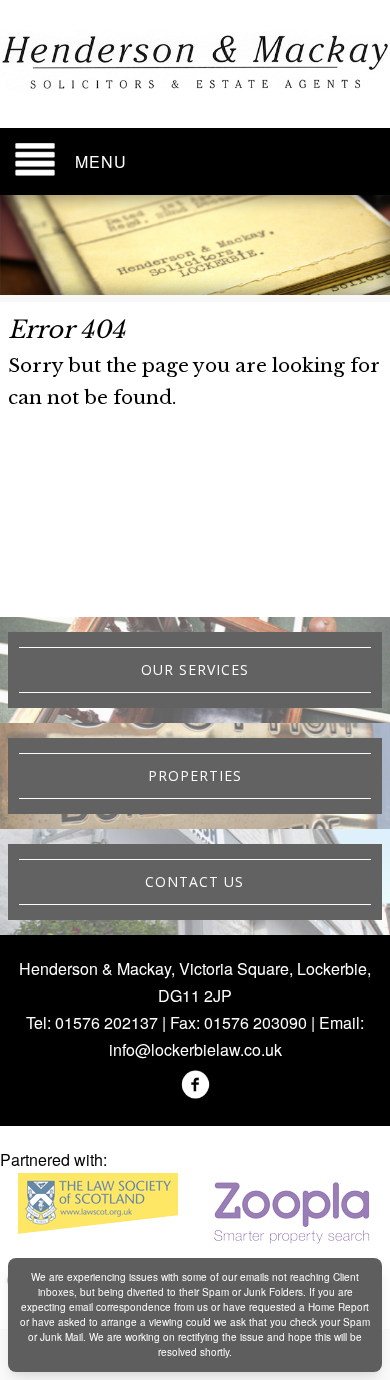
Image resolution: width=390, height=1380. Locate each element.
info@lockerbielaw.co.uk (195, 1049)
